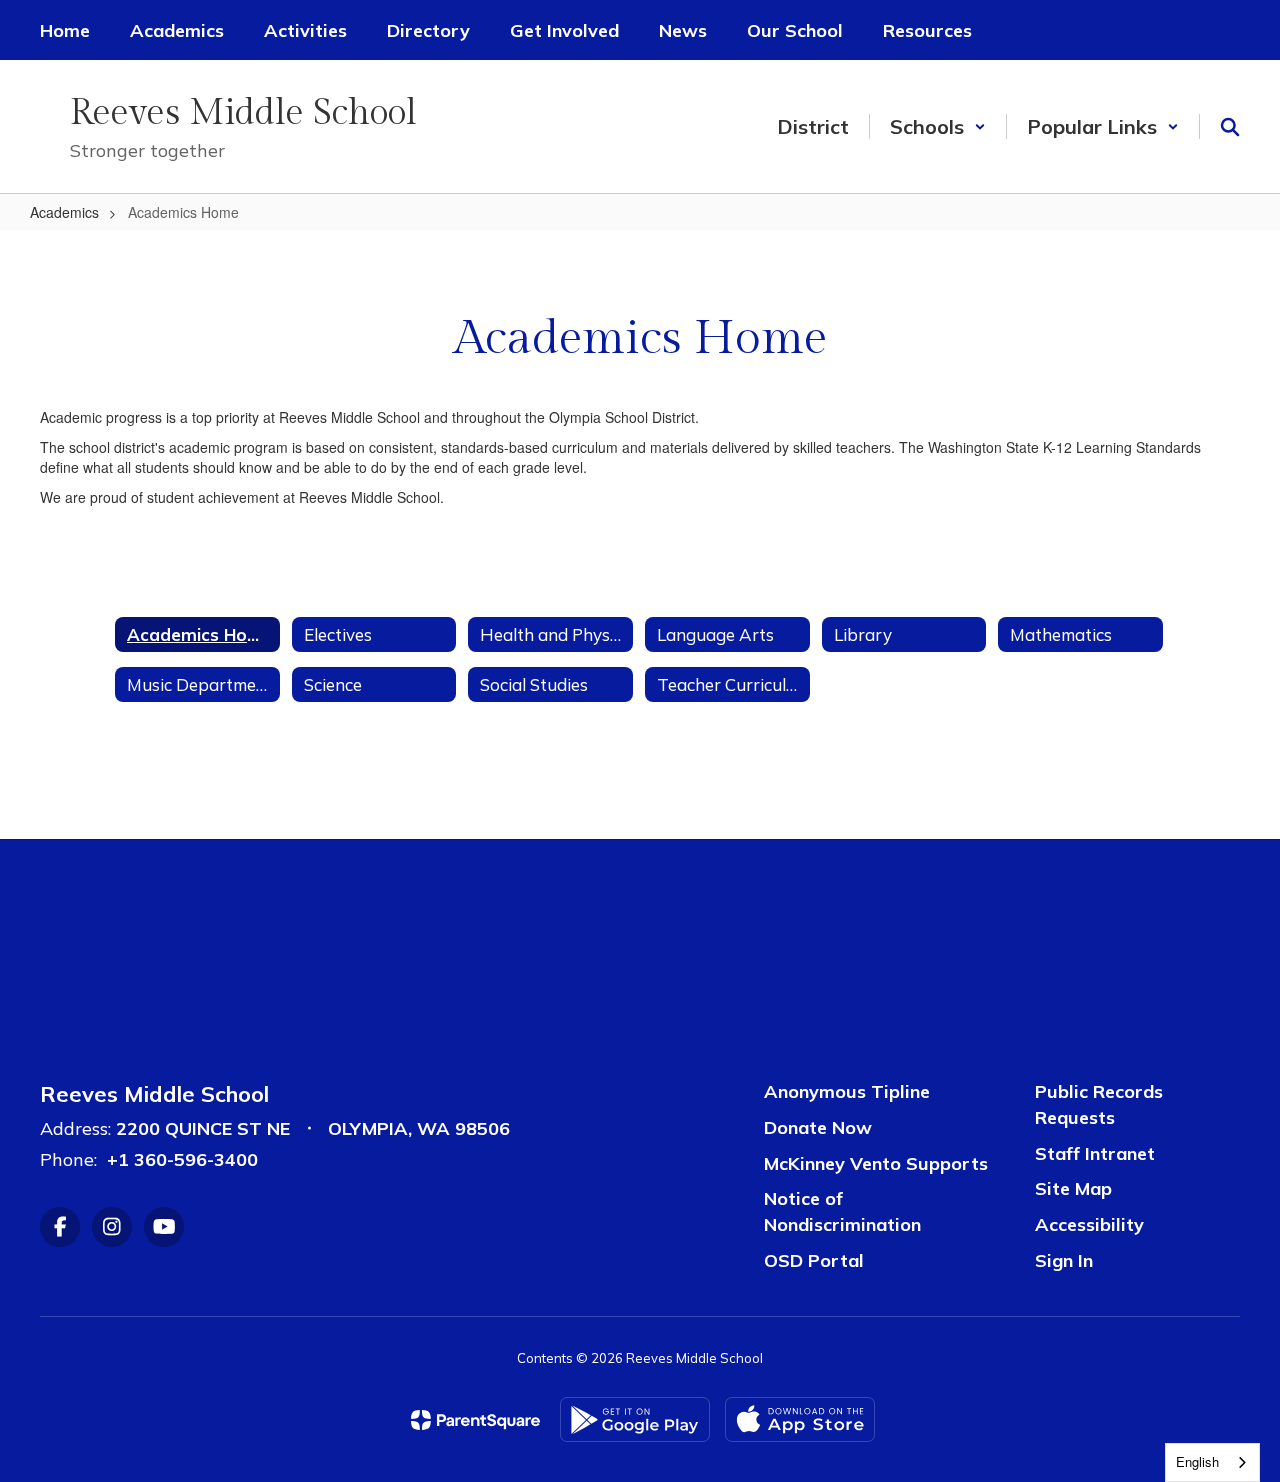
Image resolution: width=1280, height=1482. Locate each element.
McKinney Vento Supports (876, 1163)
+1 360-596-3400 (182, 1159)
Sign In (1064, 1260)
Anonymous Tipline (847, 1091)
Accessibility (1089, 1224)
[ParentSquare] (475, 1420)
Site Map (1073, 1188)
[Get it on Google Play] (635, 1419)
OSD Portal (814, 1260)
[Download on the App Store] (800, 1419)
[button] (938, 126)
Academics (64, 212)
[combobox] (1212, 1462)
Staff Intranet (1095, 1153)
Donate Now (818, 1127)
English (1197, 1461)
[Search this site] (1230, 127)
